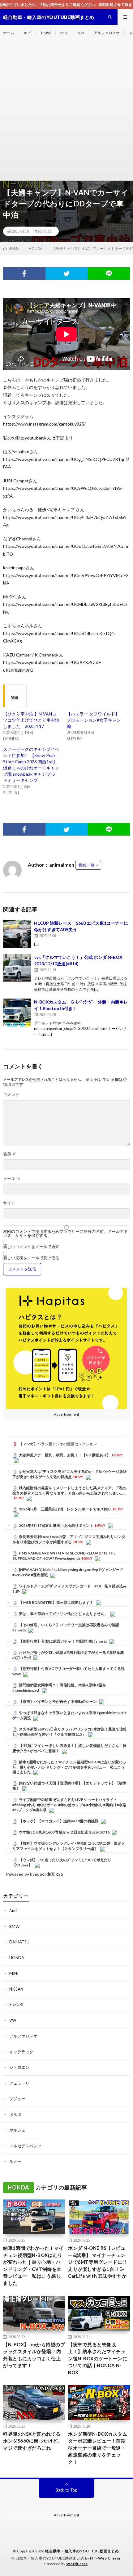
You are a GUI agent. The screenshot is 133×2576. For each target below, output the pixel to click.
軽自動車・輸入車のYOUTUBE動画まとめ (82, 2551)
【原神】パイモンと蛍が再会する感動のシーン (58, 1701)
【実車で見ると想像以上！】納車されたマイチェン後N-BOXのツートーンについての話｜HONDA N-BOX (98, 2358)
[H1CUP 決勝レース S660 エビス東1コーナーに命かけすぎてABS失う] (17, 934)
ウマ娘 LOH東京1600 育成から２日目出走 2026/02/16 (64, 1832)
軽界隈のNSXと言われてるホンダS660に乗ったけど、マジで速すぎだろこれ (33, 2441)
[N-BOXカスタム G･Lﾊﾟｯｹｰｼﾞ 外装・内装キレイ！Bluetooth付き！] (17, 1013)
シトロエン (19, 2067)
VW (81, 33)
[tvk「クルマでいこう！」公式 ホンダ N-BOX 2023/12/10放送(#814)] (17, 968)
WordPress (77, 2564)
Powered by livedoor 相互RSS (35, 1874)
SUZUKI (16, 2005)
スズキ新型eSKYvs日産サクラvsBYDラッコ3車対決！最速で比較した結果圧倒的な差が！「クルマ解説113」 (70, 1732)
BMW (46, 33)
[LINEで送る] (109, 273)
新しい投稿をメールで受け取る (31, 1258)
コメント (11, 1095)
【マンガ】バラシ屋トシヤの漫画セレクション (58, 1444)
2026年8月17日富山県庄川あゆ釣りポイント (56, 1525)
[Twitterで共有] (67, 273)
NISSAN (16, 1989)
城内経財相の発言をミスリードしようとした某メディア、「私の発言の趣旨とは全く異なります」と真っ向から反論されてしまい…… (69, 1491)
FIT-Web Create (105, 2558)
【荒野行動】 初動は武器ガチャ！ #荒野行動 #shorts (63, 1641)
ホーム (9, 33)
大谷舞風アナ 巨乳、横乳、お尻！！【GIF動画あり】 (65, 1455)
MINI (64, 33)
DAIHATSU (19, 1942)
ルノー (15, 2161)
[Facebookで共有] (24, 273)
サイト (9, 1203)
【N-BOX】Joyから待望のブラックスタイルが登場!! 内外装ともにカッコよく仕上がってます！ (34, 2355)
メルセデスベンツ (25, 2146)
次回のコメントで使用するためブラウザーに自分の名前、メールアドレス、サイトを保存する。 (65, 1234)
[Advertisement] (66, 111)
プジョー (17, 2099)
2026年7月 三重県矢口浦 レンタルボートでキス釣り (65, 1509)
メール (12, 1178)
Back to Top (67, 2490)
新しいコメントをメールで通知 (31, 1247)
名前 (10, 1154)
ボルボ (15, 2114)
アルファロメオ (107, 33)
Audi (28, 33)
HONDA (45, 231)
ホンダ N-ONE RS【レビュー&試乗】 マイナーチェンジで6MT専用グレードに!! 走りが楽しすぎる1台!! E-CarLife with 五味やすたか (97, 2262)
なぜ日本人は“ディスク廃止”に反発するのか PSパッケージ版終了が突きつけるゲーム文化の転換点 (70, 1474)
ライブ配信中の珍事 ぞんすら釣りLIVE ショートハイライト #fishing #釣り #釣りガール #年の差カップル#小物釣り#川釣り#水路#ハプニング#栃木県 (69, 1805)
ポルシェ (17, 2130)
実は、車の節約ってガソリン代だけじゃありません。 (63, 1614)
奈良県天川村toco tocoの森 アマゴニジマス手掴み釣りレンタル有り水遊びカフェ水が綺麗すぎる (69, 1539)
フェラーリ (19, 2083)
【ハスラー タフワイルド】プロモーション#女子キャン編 (94, 720)
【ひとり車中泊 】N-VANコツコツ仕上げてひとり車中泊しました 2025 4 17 (31, 720)
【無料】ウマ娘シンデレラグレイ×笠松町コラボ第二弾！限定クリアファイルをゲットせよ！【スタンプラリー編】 (69, 1846)
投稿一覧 (87, 865)
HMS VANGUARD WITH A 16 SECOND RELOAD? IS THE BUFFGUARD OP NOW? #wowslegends (64, 1556)
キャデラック (21, 2052)
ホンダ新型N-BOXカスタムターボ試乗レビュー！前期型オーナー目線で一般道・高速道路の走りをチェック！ (98, 2448)
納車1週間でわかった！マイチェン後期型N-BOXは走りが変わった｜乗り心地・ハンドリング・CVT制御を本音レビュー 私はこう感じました (69, 1767)
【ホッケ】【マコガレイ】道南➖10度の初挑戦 (59, 1821)
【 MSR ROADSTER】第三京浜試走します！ (56, 1602)
